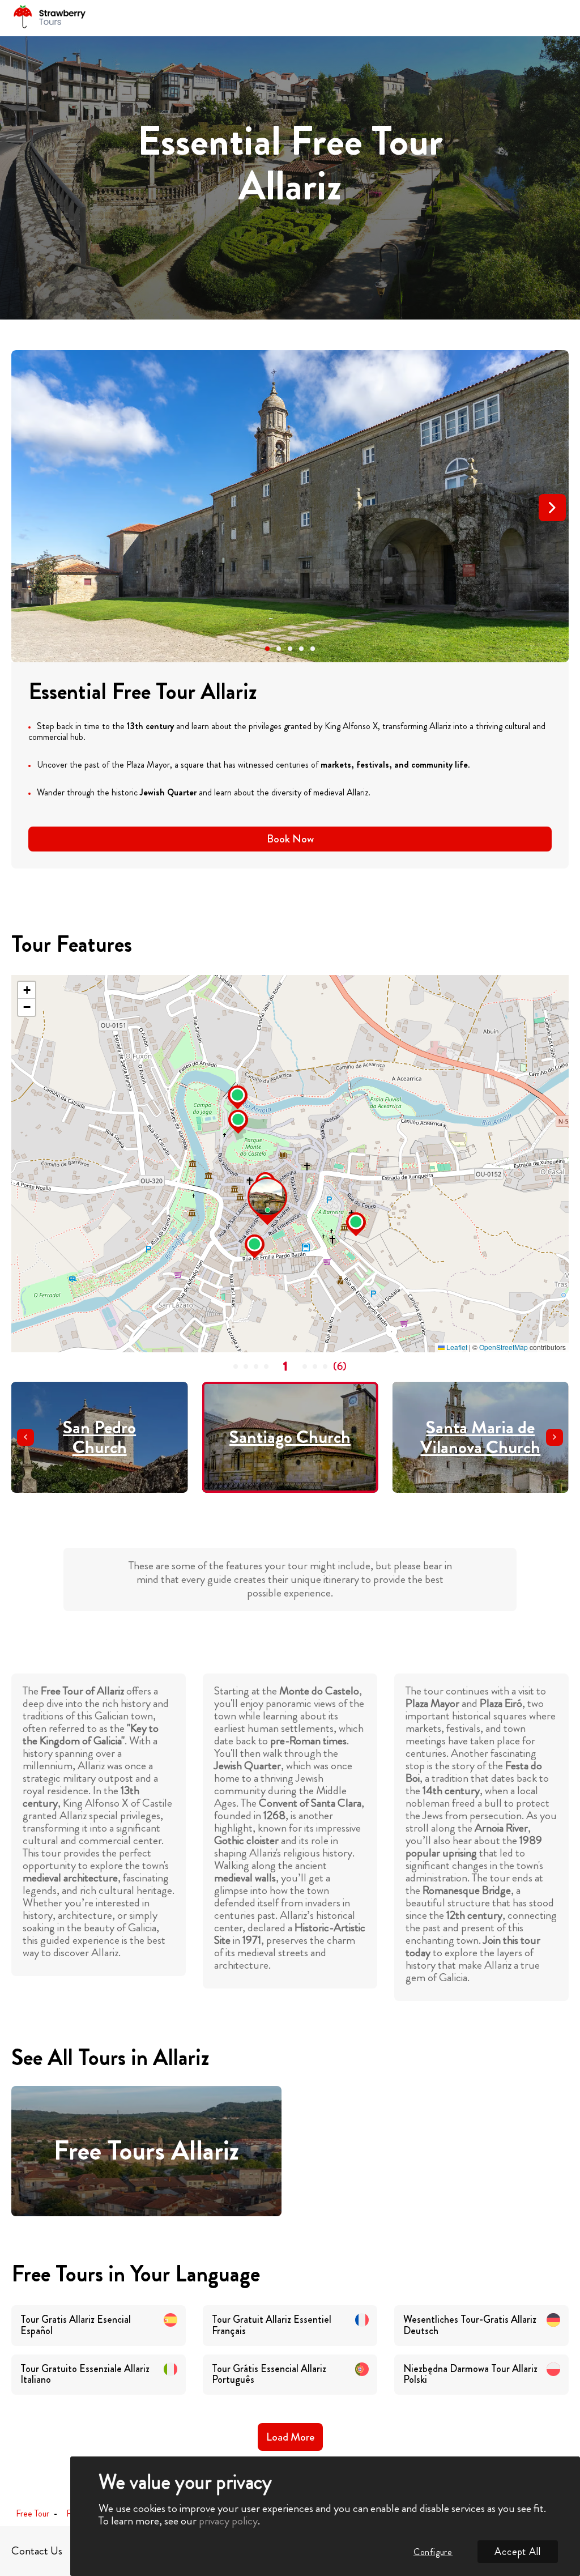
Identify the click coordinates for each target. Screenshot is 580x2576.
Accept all (518, 2552)
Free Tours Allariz (146, 2151)
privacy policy (228, 2521)
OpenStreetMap (504, 1347)
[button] (267, 649)
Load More (290, 2437)
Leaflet (456, 1347)
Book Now (290, 839)
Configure (433, 2552)
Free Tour (33, 2514)
